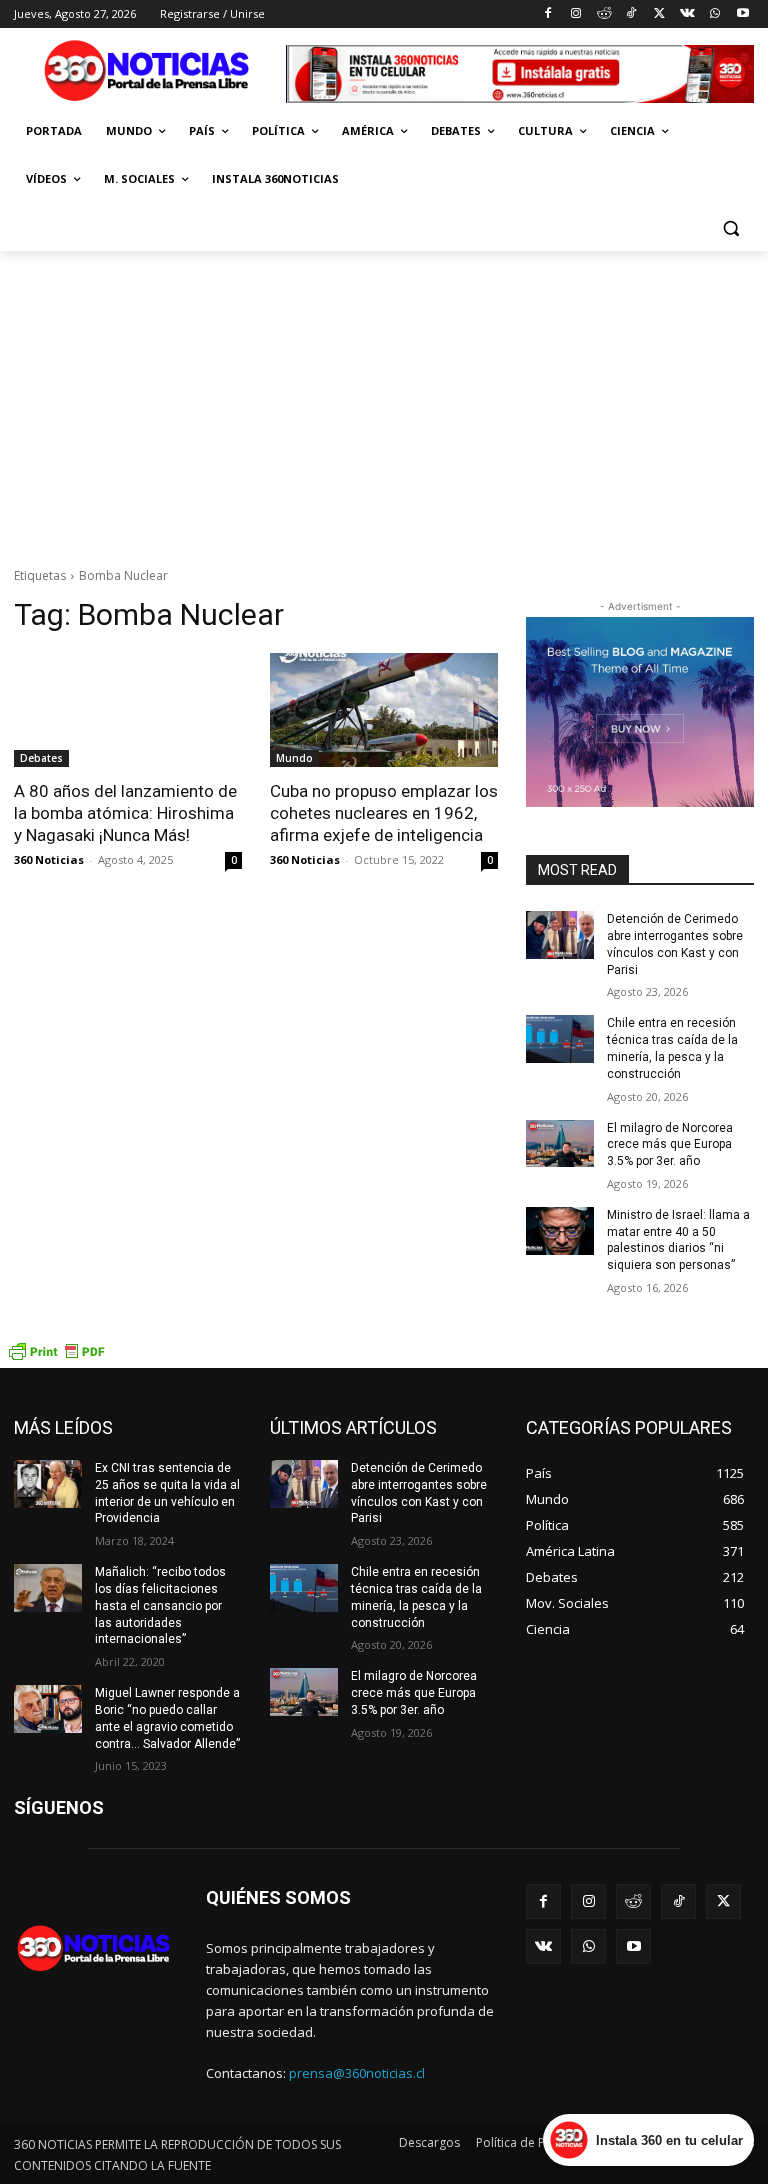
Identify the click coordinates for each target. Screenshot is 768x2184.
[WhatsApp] (714, 14)
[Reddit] (603, 14)
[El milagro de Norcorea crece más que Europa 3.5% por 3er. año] (560, 1144)
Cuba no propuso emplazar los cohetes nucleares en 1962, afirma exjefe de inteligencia (384, 813)
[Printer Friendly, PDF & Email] (56, 1357)
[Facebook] (548, 14)
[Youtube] (742, 14)
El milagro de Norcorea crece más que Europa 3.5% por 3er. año (670, 1145)
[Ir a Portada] (150, 73)
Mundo (294, 758)
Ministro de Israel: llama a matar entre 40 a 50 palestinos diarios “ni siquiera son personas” (678, 1240)
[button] (730, 227)
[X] (659, 14)
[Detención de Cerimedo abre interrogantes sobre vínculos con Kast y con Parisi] (560, 935)
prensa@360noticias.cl (357, 2073)
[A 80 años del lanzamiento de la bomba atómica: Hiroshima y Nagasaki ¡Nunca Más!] (128, 710)
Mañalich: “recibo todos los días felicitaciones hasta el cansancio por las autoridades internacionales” (160, 1605)
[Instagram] (575, 14)
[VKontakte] (687, 14)
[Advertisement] (384, 401)
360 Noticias (49, 859)
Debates (41, 758)
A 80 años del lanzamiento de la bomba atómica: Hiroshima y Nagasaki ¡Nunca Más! (125, 813)
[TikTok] (631, 14)
